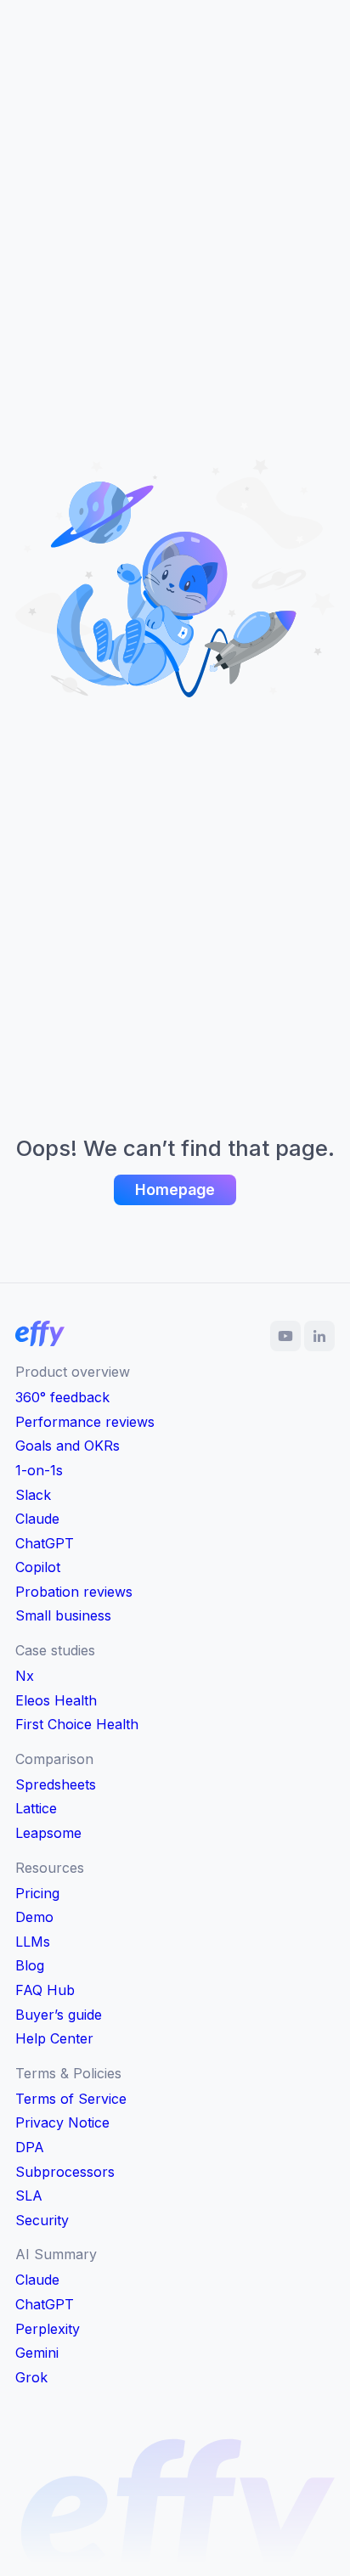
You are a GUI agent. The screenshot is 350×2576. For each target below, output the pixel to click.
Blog (30, 1965)
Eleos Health (56, 1700)
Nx (25, 1676)
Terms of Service (71, 2099)
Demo (34, 1917)
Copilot (38, 1567)
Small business (63, 1615)
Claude (37, 1519)
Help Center (54, 2038)
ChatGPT (45, 1543)
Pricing (37, 1893)
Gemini (37, 2353)
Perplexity (48, 2329)
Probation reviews (74, 1592)
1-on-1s (39, 1470)
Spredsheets (56, 1784)
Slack (33, 1495)
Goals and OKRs (68, 1446)
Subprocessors (65, 2172)
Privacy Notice (62, 2122)
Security (42, 2220)
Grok (31, 2377)
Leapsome (48, 1833)
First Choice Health (77, 1724)
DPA (30, 2147)
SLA (29, 2196)
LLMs (33, 1942)
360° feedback (62, 1397)
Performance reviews (85, 1422)
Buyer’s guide (59, 2015)
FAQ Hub (45, 1990)
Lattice (36, 1808)
